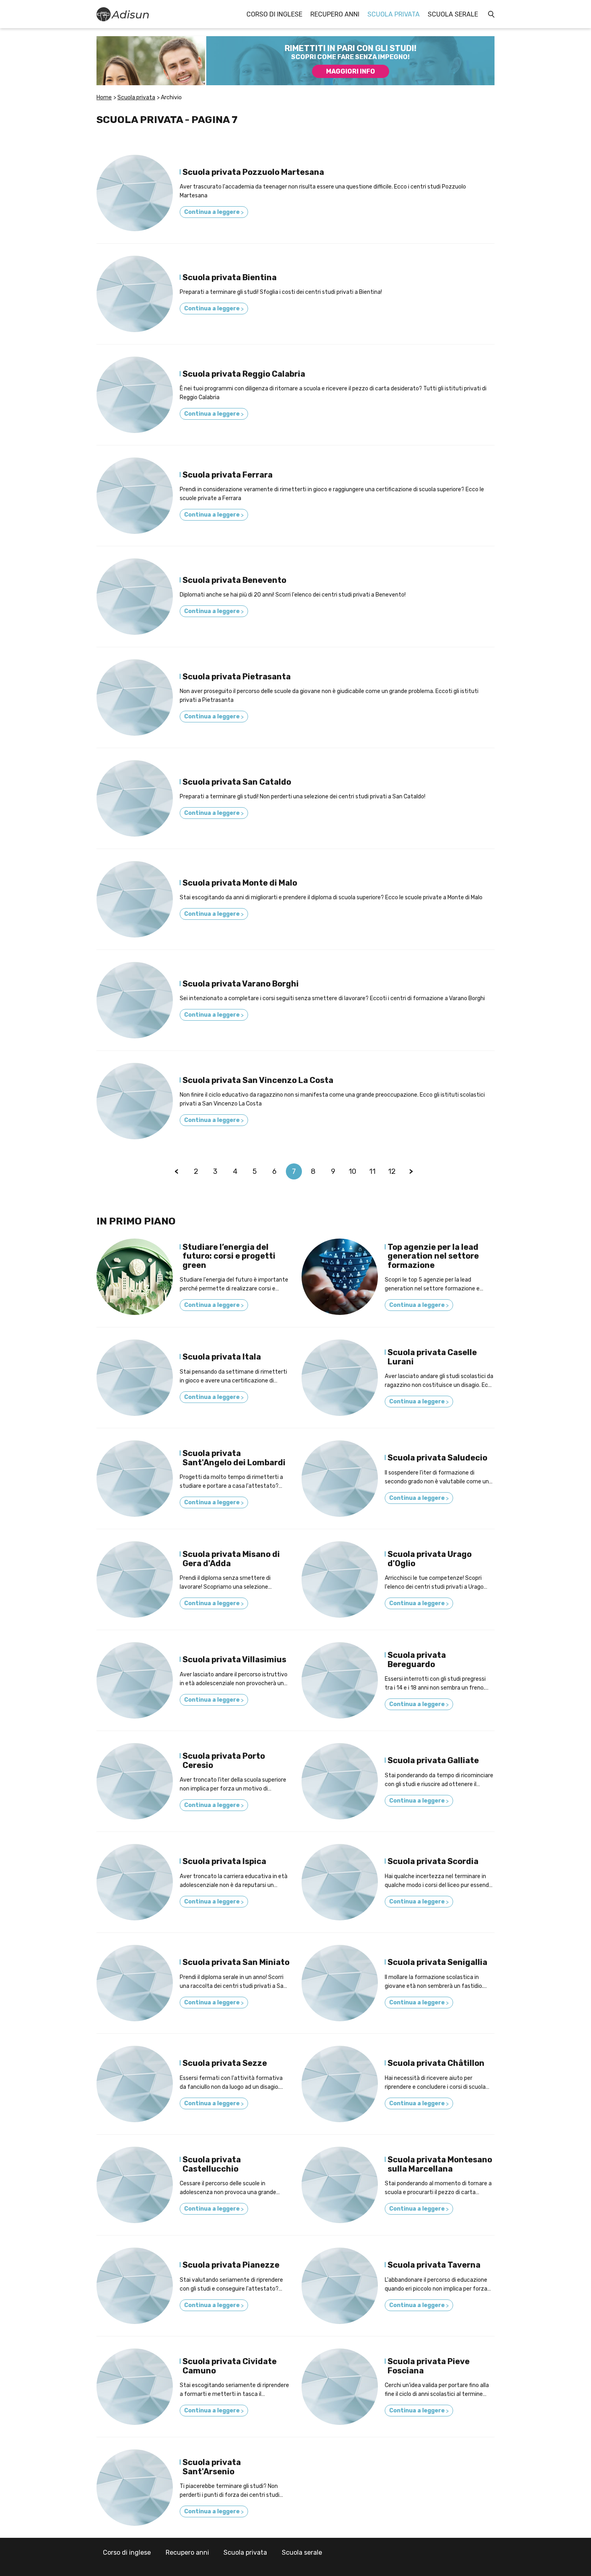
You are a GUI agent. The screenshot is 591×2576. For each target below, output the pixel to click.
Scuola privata (394, 14)
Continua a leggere (214, 212)
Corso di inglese (274, 14)
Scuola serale (453, 14)
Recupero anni (335, 14)
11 (372, 1171)
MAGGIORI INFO (351, 71)
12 (392, 1171)
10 (352, 1171)
